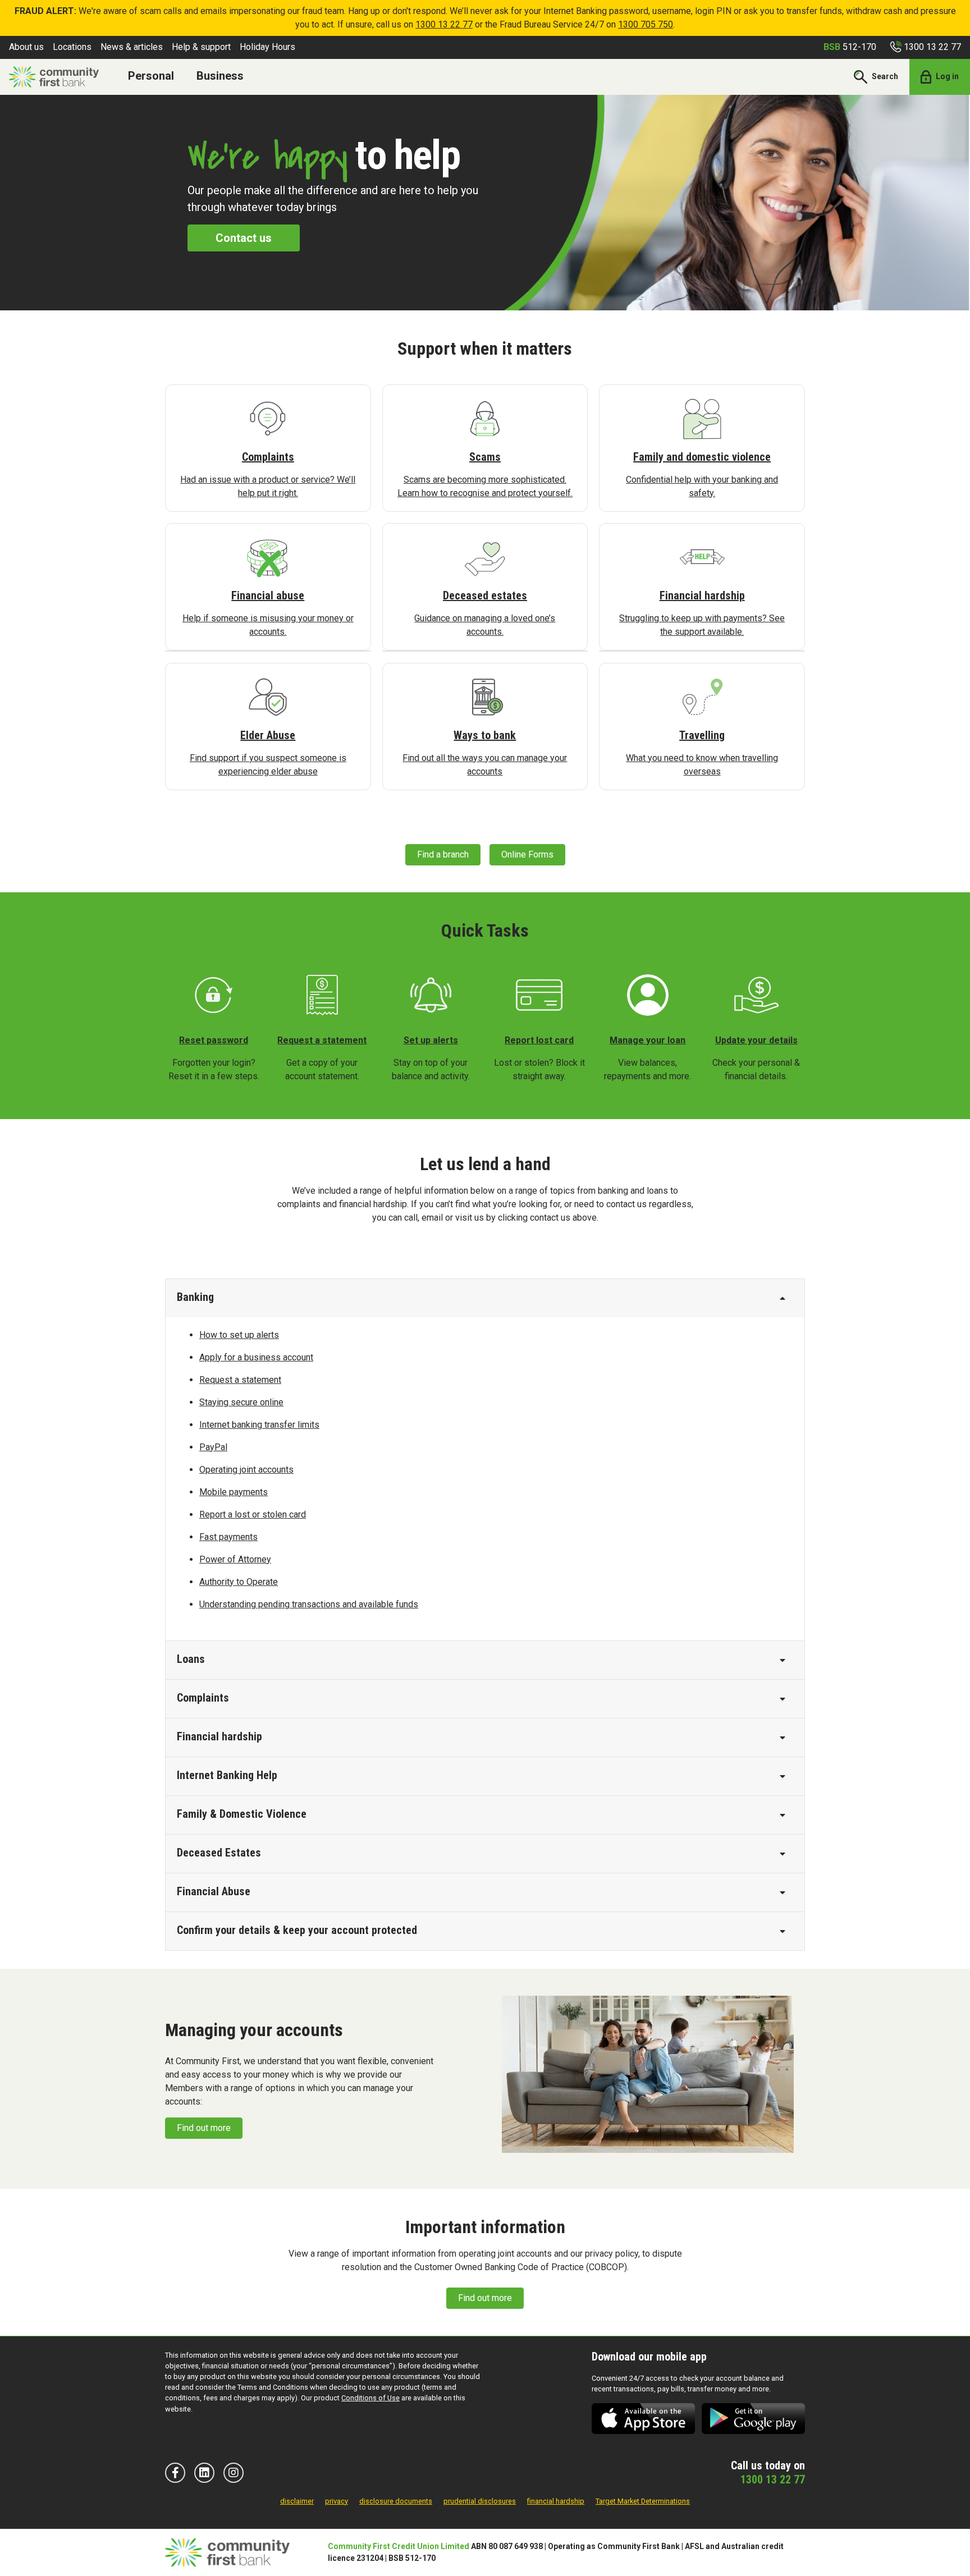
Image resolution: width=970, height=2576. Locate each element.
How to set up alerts (239, 1335)
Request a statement (240, 1380)
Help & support (201, 47)
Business (220, 76)
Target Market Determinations (643, 2501)
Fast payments (228, 1537)
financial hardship (556, 2501)
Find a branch (443, 854)
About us (26, 47)
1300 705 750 (646, 24)
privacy (337, 2501)
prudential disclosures (480, 2501)
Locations (72, 47)
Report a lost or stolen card (253, 1514)
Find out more (204, 2128)
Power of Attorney (235, 1559)
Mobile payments (234, 1492)
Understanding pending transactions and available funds (309, 1604)
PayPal (213, 1447)
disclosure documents (396, 2501)
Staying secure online (241, 1402)
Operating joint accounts (246, 1470)
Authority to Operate (239, 1582)
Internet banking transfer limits (259, 1425)
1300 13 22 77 (444, 24)
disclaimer (297, 2501)
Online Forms (527, 854)
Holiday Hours (267, 47)
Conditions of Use (370, 2398)
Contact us (244, 238)
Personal (151, 76)
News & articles (132, 47)
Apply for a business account (256, 1357)
